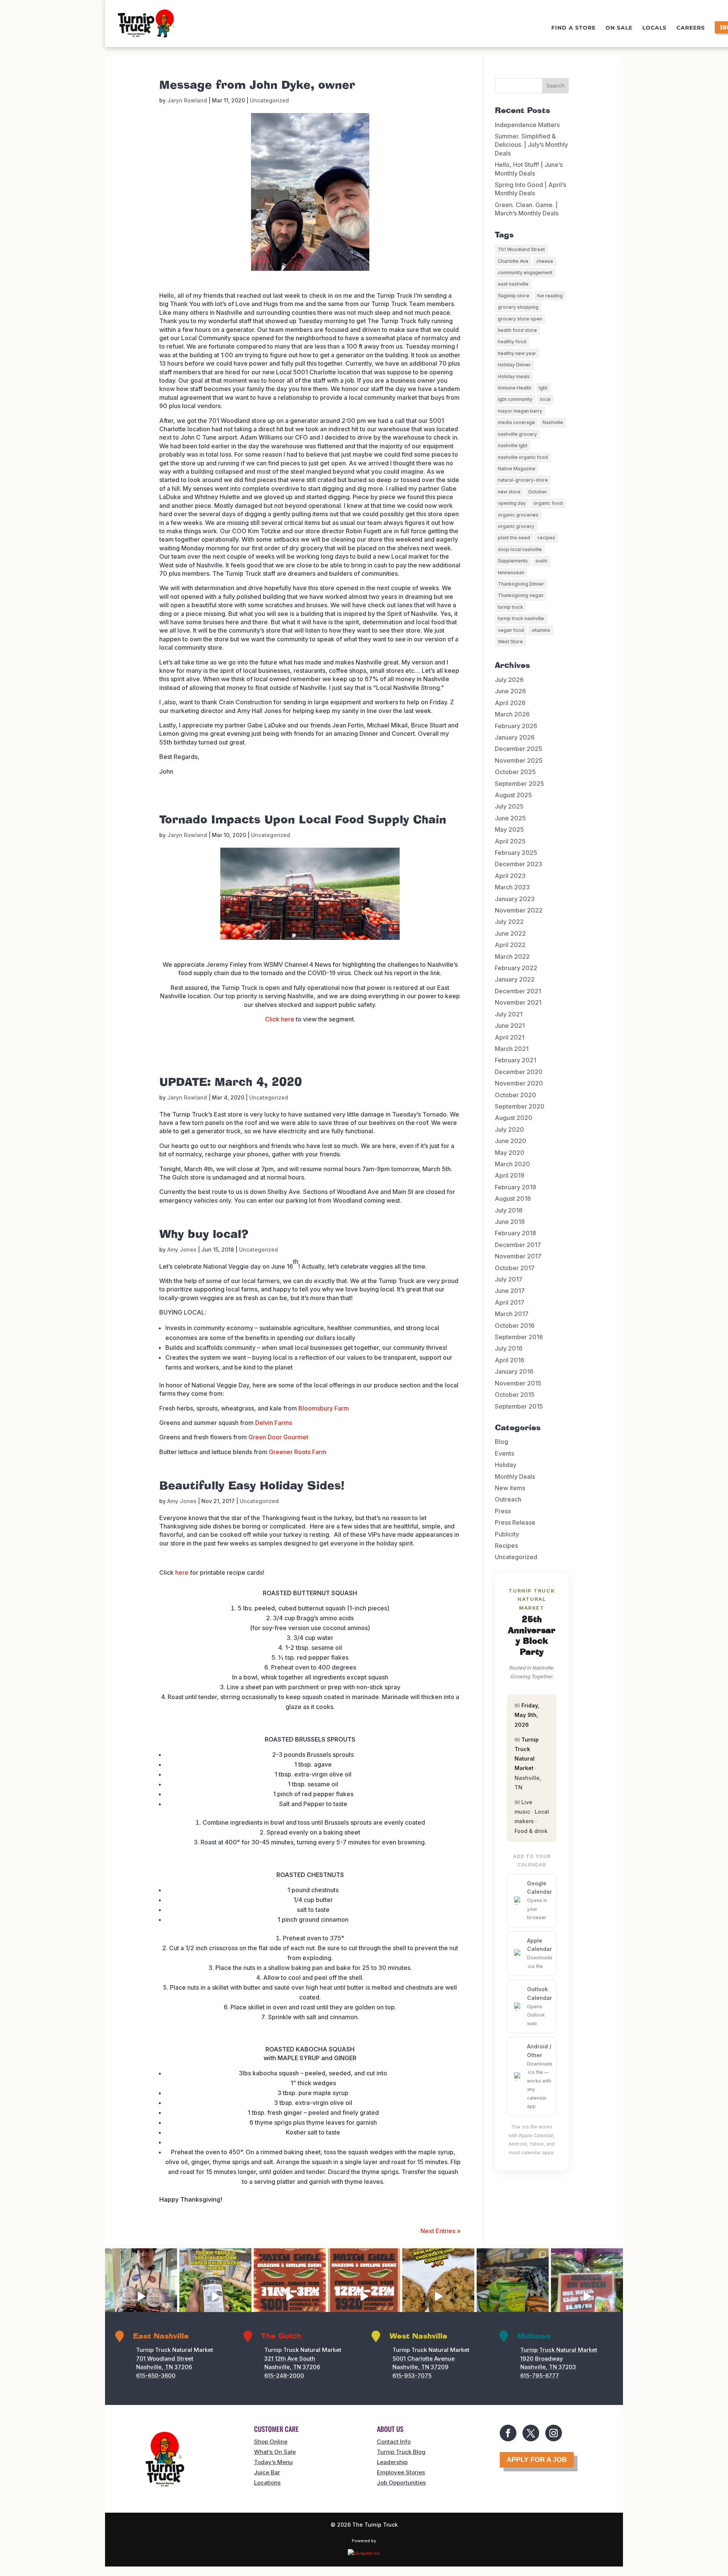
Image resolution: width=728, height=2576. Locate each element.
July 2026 (509, 680)
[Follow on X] (531, 2433)
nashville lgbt (513, 445)
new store (509, 492)
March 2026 (512, 714)
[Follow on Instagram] (554, 2433)
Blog (501, 1442)
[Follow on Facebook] (508, 2433)
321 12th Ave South (290, 2358)
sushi (541, 561)
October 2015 (515, 1395)
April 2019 (510, 1175)
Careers (691, 28)
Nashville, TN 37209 (420, 2367)
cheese (545, 261)
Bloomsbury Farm (324, 1408)
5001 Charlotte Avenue (424, 2358)
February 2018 (515, 1233)
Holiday (506, 1465)
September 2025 (519, 784)
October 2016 (515, 1326)
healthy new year (517, 353)
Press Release (515, 1522)
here (182, 1572)
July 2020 (509, 1129)
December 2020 (519, 1072)
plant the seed (514, 538)
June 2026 (510, 691)
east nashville (513, 284)
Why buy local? (204, 1235)
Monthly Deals (515, 1476)
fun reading (550, 296)
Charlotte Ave (513, 261)
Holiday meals (514, 376)
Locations (267, 2483)
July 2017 (509, 1279)
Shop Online (271, 2442)
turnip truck (511, 607)
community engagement (525, 273)
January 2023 (515, 899)
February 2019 (515, 1187)
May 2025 (509, 829)
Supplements (513, 561)
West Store (510, 642)
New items (510, 1488)
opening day (512, 503)
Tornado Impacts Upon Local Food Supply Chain (303, 820)
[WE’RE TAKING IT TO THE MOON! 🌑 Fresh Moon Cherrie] (141, 2296)
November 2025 (519, 760)
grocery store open (520, 319)
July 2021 (509, 1014)
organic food (548, 503)
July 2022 (509, 922)
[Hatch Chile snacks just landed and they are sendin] (513, 2296)
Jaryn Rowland (187, 100)
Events (504, 1453)
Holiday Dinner (514, 365)
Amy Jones (182, 1250)
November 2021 (518, 1002)
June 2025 (510, 818)
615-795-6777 (540, 2376)
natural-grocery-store (523, 480)
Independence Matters (527, 125)
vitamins (541, 630)
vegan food (511, 630)
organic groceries (518, 515)
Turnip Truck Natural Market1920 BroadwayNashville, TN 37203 (559, 2358)
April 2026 (510, 703)
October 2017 (515, 1268)
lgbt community (515, 399)
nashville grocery (517, 434)
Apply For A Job (537, 2460)
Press (503, 1511)
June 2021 (510, 1026)
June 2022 (510, 933)
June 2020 (511, 1141)
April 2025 (510, 841)
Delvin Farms (274, 1423)
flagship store (514, 296)
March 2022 (512, 957)
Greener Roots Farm (298, 1452)
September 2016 (519, 1337)
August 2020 (514, 1118)
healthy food (512, 342)
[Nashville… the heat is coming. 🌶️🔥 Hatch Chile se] (587, 2296)
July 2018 (509, 1210)
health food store (517, 330)
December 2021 (518, 991)
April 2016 (510, 1360)
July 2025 (509, 806)
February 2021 (515, 1060)
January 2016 (514, 1371)
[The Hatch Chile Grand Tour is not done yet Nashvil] (290, 2296)
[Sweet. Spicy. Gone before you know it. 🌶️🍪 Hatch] (438, 2296)
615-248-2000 (284, 2376)
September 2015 (519, 1406)
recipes (546, 538)
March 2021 (512, 1049)
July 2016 (509, 1348)
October (538, 492)
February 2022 (516, 968)
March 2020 (512, 1164)
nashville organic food (523, 457)
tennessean (511, 573)
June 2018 (510, 1222)
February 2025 (516, 853)
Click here (280, 1019)
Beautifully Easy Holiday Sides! (252, 1486)
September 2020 (520, 1106)
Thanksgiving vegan (521, 595)
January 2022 (515, 979)
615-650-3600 (156, 2376)
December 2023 (519, 864)
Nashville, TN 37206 (164, 2367)
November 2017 (518, 1256)
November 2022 (519, 910)
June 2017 (510, 1291)
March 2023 (512, 887)
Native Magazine (517, 469)
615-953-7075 (412, 2376)
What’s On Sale (275, 2452)
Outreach (508, 1499)
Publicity (507, 1534)
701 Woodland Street (521, 249)
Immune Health (515, 388)
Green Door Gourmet (278, 1437)
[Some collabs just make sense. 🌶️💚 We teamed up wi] (215, 2296)
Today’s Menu (273, 2462)
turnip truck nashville (521, 618)
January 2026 (515, 737)
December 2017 (518, 1245)
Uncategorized (269, 100)
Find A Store (573, 28)
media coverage (516, 422)
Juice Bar (267, 2472)
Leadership (392, 2462)
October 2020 (515, 1095)
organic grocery (516, 526)
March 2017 (512, 1314)
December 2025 (519, 749)
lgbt (543, 388)
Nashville (553, 422)
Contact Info (394, 2442)
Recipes (506, 1546)
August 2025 (513, 795)
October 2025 (515, 772)
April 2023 (510, 876)
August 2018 (513, 1198)
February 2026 (516, 726)
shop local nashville (520, 549)
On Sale (619, 28)
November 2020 (519, 1083)
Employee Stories (401, 2472)
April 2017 (510, 1302)
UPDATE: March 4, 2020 (231, 1082)
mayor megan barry (520, 411)
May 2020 (510, 1153)
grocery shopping (518, 307)
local (545, 399)
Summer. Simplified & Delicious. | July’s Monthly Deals (531, 145)
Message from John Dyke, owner (257, 85)
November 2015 (518, 1383)
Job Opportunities (401, 2483)
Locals (654, 28)
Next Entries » (441, 2231)
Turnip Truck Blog (401, 2452)
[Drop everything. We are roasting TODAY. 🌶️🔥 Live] (364, 2296)
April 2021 (510, 1037)
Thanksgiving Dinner (521, 584)
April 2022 (510, 945)
